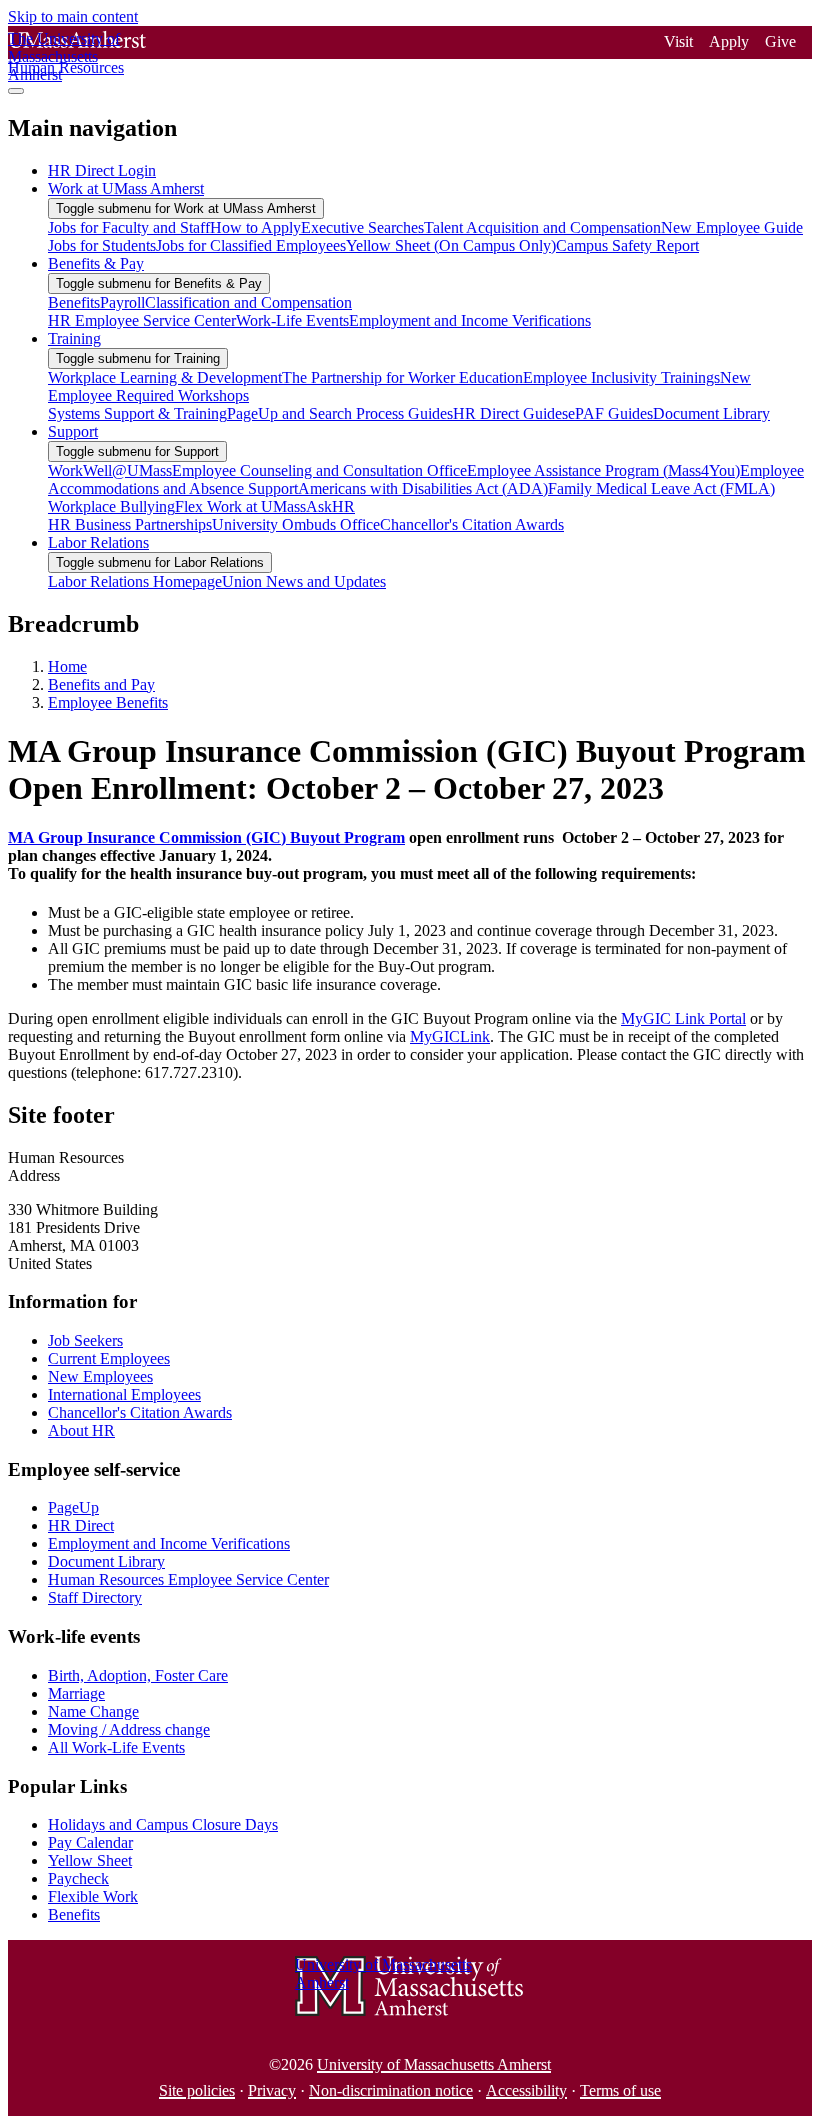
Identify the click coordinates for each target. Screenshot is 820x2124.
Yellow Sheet (90, 1860)
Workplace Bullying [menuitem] (111, 506)
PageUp (73, 1507)
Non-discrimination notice (391, 2090)
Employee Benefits (108, 702)
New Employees (100, 1376)
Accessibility (526, 2090)
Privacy (272, 2090)
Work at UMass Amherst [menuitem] (126, 188)
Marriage (76, 1693)
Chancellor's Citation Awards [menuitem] (472, 524)
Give (780, 41)
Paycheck (78, 1878)
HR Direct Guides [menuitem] (510, 413)
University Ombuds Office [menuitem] (296, 524)
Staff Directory (95, 1597)
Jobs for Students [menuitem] (102, 245)
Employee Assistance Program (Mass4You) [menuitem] (603, 470)
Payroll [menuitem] (122, 302)
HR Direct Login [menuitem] (102, 170)
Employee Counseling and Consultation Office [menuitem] (319, 470)
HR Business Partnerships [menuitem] (130, 524)
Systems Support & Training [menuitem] (137, 413)
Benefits (74, 1914)
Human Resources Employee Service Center (188, 1579)
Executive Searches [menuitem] (362, 227)
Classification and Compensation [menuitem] (248, 302)
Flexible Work (93, 1896)
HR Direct (81, 1525)
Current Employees (109, 1358)
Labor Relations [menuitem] (98, 542)
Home (67, 666)
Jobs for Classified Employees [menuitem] (251, 245)
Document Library (106, 1561)
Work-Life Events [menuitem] (292, 320)
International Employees (124, 1394)
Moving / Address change (129, 1729)
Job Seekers (85, 1340)
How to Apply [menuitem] (255, 227)
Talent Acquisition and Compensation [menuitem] (542, 227)
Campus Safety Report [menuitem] (627, 245)
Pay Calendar (90, 1842)
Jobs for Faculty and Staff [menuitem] (129, 227)
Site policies (197, 2090)
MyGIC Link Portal (683, 1018)
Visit (678, 41)
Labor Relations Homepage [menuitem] (135, 581)
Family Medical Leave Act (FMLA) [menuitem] (661, 488)
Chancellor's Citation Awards (140, 1412)
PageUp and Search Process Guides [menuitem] (340, 413)
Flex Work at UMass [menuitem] (240, 506)
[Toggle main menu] (16, 91)
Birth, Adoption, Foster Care (138, 1675)
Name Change (93, 1711)
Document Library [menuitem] (711, 413)
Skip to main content (73, 16)
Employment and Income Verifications (169, 1543)
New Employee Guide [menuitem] (732, 227)
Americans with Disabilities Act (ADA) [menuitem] (423, 488)
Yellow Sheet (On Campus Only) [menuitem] (451, 245)
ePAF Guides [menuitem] (610, 413)
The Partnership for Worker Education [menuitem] (402, 377)
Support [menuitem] (73, 431)
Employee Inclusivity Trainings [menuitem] (621, 377)
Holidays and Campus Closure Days (163, 1824)
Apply (729, 41)
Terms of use (620, 2090)
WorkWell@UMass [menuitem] (110, 470)
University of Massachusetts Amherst (434, 2064)
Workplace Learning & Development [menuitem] (165, 377)
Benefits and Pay (101, 684)
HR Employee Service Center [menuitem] (142, 320)
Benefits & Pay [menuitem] (96, 263)
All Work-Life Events (116, 1747)
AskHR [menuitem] (330, 506)
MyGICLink (450, 1036)
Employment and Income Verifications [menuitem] (470, 320)
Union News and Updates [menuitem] (304, 581)
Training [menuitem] (74, 338)
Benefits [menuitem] (74, 302)
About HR (81, 1430)
